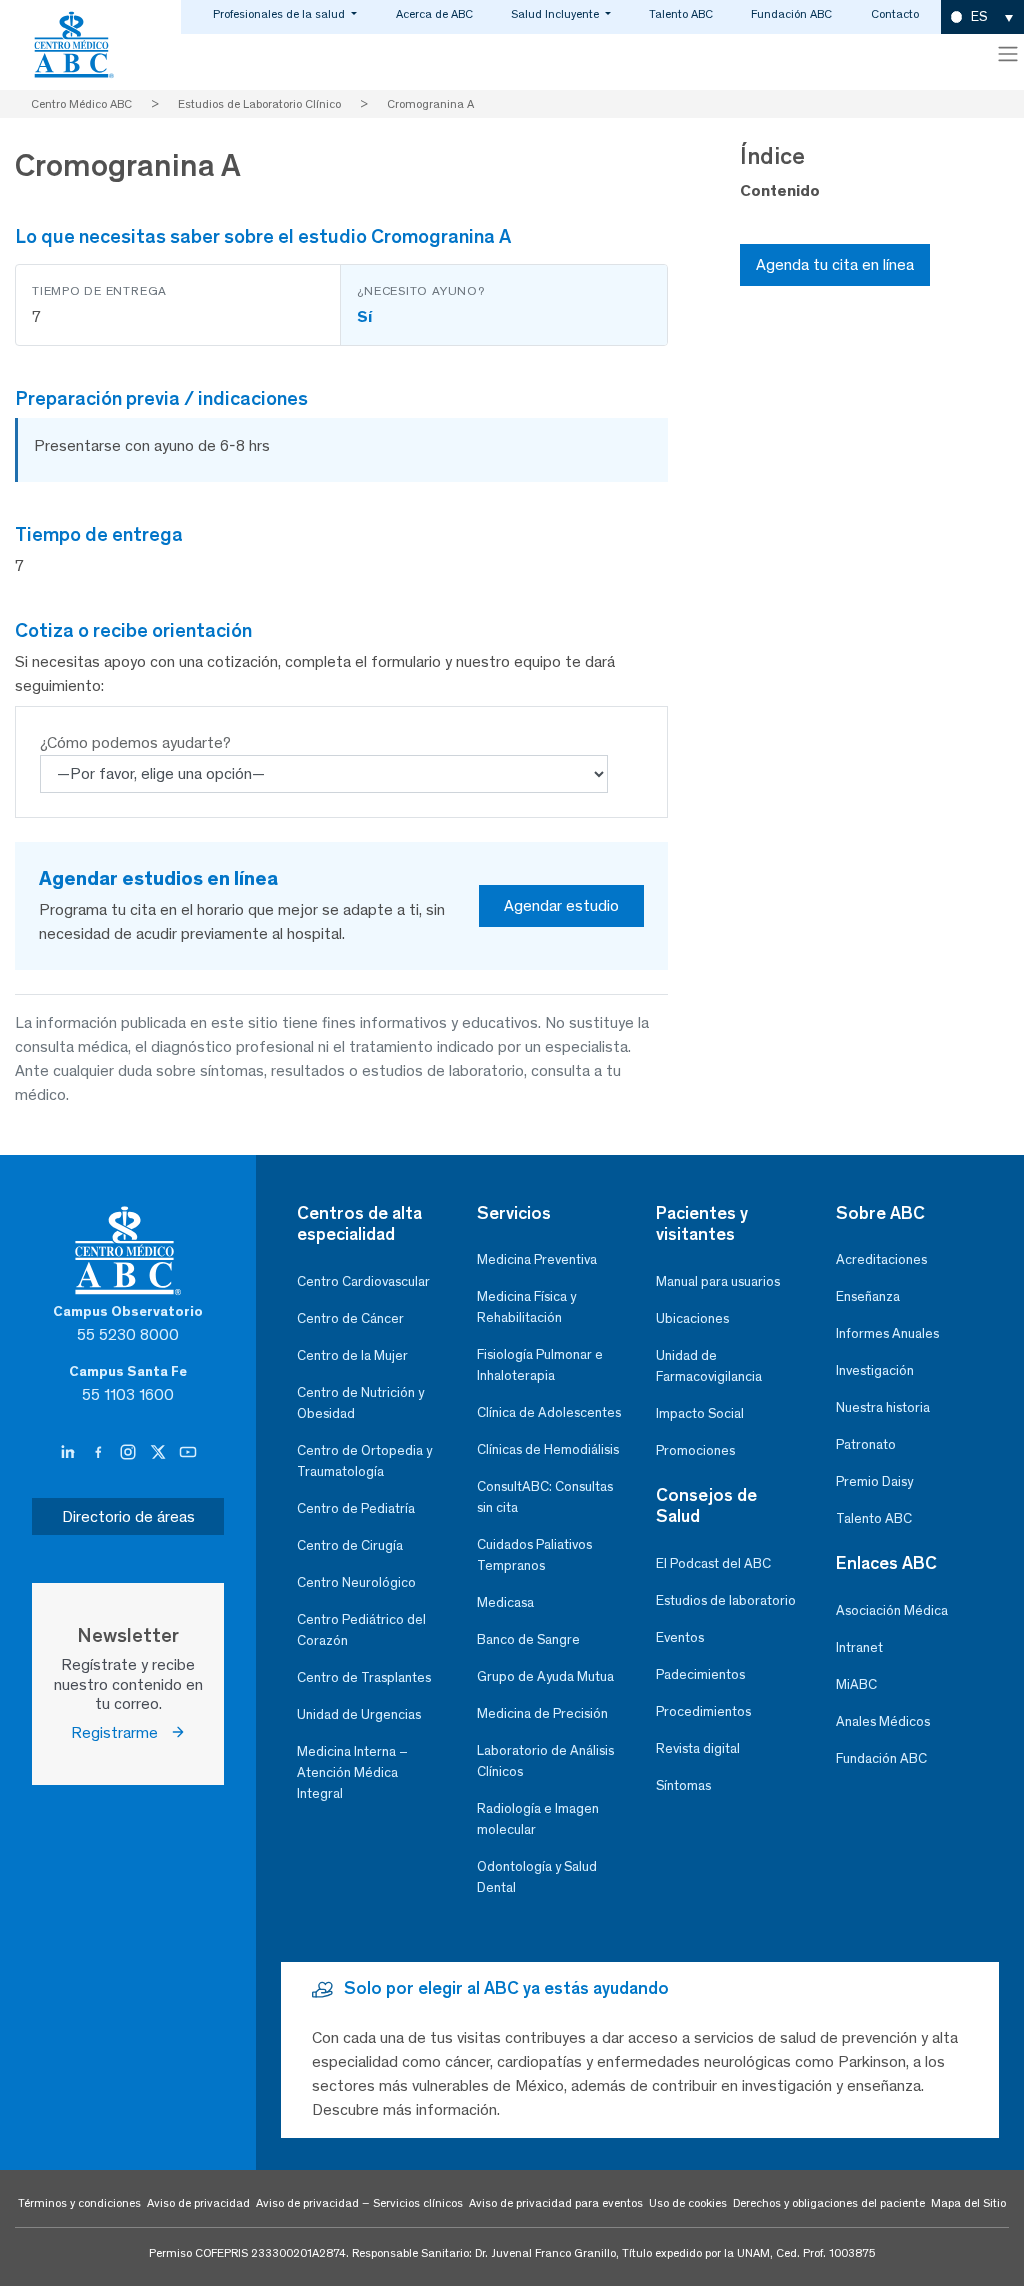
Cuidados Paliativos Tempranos (534, 1555)
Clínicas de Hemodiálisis (548, 1449)
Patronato (866, 1444)
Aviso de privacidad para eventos (556, 2203)
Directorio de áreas (128, 1516)
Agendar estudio (561, 905)
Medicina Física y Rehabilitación (526, 1307)
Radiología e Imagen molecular (538, 1819)
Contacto (895, 14)
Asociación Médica (892, 1610)
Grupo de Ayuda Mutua (545, 1676)
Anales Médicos (883, 1721)
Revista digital (698, 1748)
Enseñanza (868, 1296)
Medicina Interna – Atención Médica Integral (352, 1772)
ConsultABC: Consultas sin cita (545, 1497)
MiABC (856, 1684)
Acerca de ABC (434, 14)
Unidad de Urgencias (359, 1714)
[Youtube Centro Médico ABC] (188, 1452)
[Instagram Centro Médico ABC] (130, 1452)
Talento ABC (681, 14)
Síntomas (683, 1785)
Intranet (859, 1647)
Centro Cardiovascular (363, 1281)
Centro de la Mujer (352, 1355)
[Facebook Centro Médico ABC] (100, 1452)
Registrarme (120, 1732)
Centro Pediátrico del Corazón (361, 1630)
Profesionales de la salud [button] (280, 14)
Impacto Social (700, 1413)
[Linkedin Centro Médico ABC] (70, 1452)
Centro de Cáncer (350, 1318)
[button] (982, 17)
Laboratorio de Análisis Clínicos (545, 1761)
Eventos (680, 1637)
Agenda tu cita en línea (835, 264)
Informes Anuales (887, 1333)
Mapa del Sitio (968, 2203)
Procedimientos (703, 1711)
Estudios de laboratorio (726, 1600)
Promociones (695, 1450)
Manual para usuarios (718, 1281)
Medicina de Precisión (542, 1713)
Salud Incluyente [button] (556, 14)
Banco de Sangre (528, 1639)
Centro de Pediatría (356, 1508)
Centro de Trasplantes (364, 1677)
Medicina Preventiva (537, 1259)
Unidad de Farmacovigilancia (709, 1366)
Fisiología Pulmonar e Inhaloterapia (540, 1365)
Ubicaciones (692, 1318)
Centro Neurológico (356, 1582)
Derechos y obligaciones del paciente (829, 2203)
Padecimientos (700, 1674)
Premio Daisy (874, 1481)
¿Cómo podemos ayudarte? (135, 742)
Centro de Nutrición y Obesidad (360, 1403)
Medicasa (505, 1602)
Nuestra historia (883, 1407)
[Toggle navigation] (1008, 54)
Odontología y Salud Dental (537, 1877)
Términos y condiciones (79, 2203)
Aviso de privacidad (198, 2203)
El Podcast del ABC (713, 1563)
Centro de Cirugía (350, 1545)
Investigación (875, 1370)
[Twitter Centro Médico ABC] (160, 1452)
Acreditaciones (881, 1259)
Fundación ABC (791, 14)
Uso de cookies (688, 2203)
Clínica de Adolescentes (549, 1412)
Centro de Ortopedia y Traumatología (364, 1461)
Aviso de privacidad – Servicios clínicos (359, 2203)
